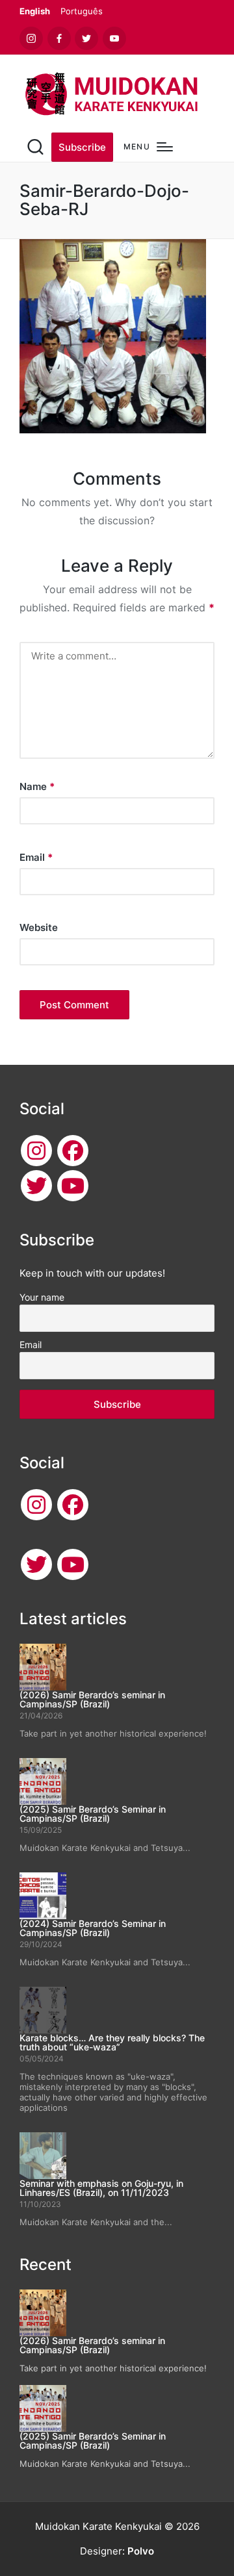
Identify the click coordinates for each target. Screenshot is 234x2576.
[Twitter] (36, 1186)
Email (36, 857)
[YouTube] (73, 1186)
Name (37, 786)
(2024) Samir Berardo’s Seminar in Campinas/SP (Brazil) (93, 1928)
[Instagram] (36, 1151)
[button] (82, 147)
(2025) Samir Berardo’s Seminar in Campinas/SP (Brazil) (93, 1814)
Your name (42, 1297)
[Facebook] (73, 1151)
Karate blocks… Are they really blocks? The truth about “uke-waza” (112, 2042)
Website (39, 927)
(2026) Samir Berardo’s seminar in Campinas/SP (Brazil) (92, 1699)
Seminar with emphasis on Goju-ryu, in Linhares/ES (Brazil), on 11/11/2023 (101, 2188)
